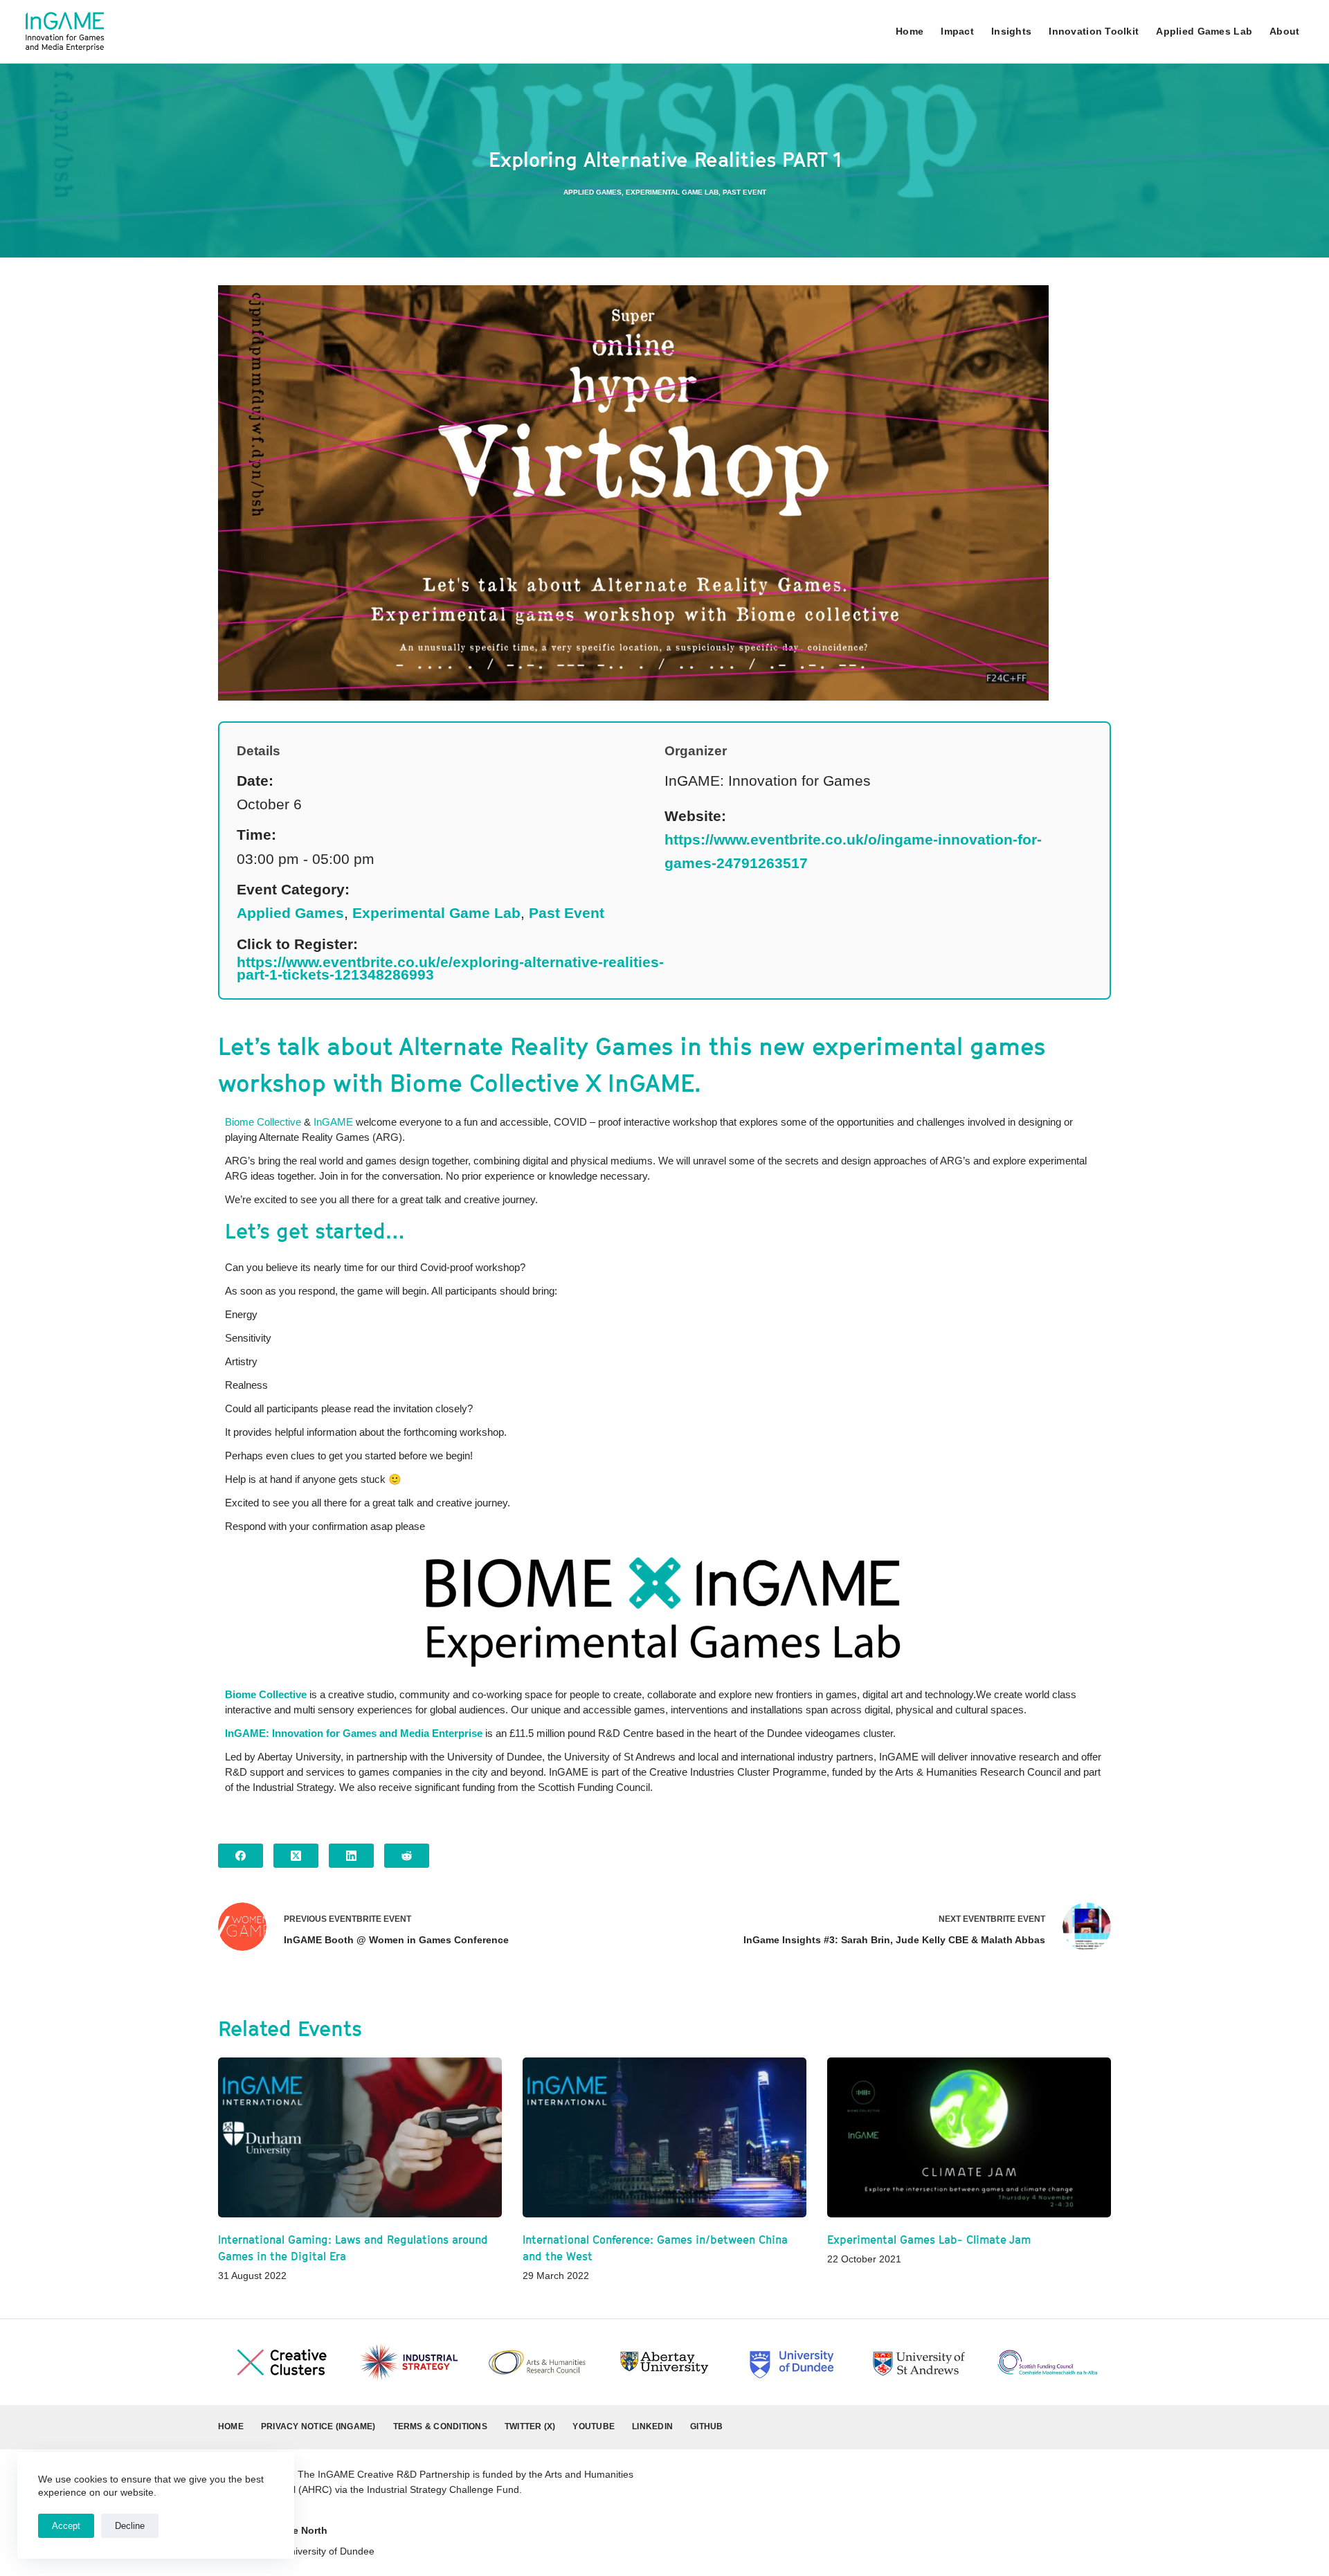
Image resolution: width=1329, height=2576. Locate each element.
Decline (130, 2526)
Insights (1011, 31)
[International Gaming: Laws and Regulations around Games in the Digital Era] (360, 2137)
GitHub (706, 2426)
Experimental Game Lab (672, 192)
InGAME (335, 1122)
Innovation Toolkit (1094, 31)
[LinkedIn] (351, 1856)
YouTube (594, 2426)
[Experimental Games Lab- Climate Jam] (969, 2137)
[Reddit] (407, 1856)
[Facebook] (241, 1856)
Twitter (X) (530, 2426)
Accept (66, 2526)
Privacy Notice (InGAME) (318, 2426)
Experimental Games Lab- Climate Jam (929, 2240)
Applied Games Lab (1204, 31)
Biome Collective (263, 1122)
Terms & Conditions (440, 2426)
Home (910, 31)
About (1284, 31)
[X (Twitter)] (296, 1856)
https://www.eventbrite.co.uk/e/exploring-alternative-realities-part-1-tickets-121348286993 (450, 969)
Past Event (744, 192)
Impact (957, 31)
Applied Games (593, 192)
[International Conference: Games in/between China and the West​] (664, 2137)
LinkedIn (652, 2426)
